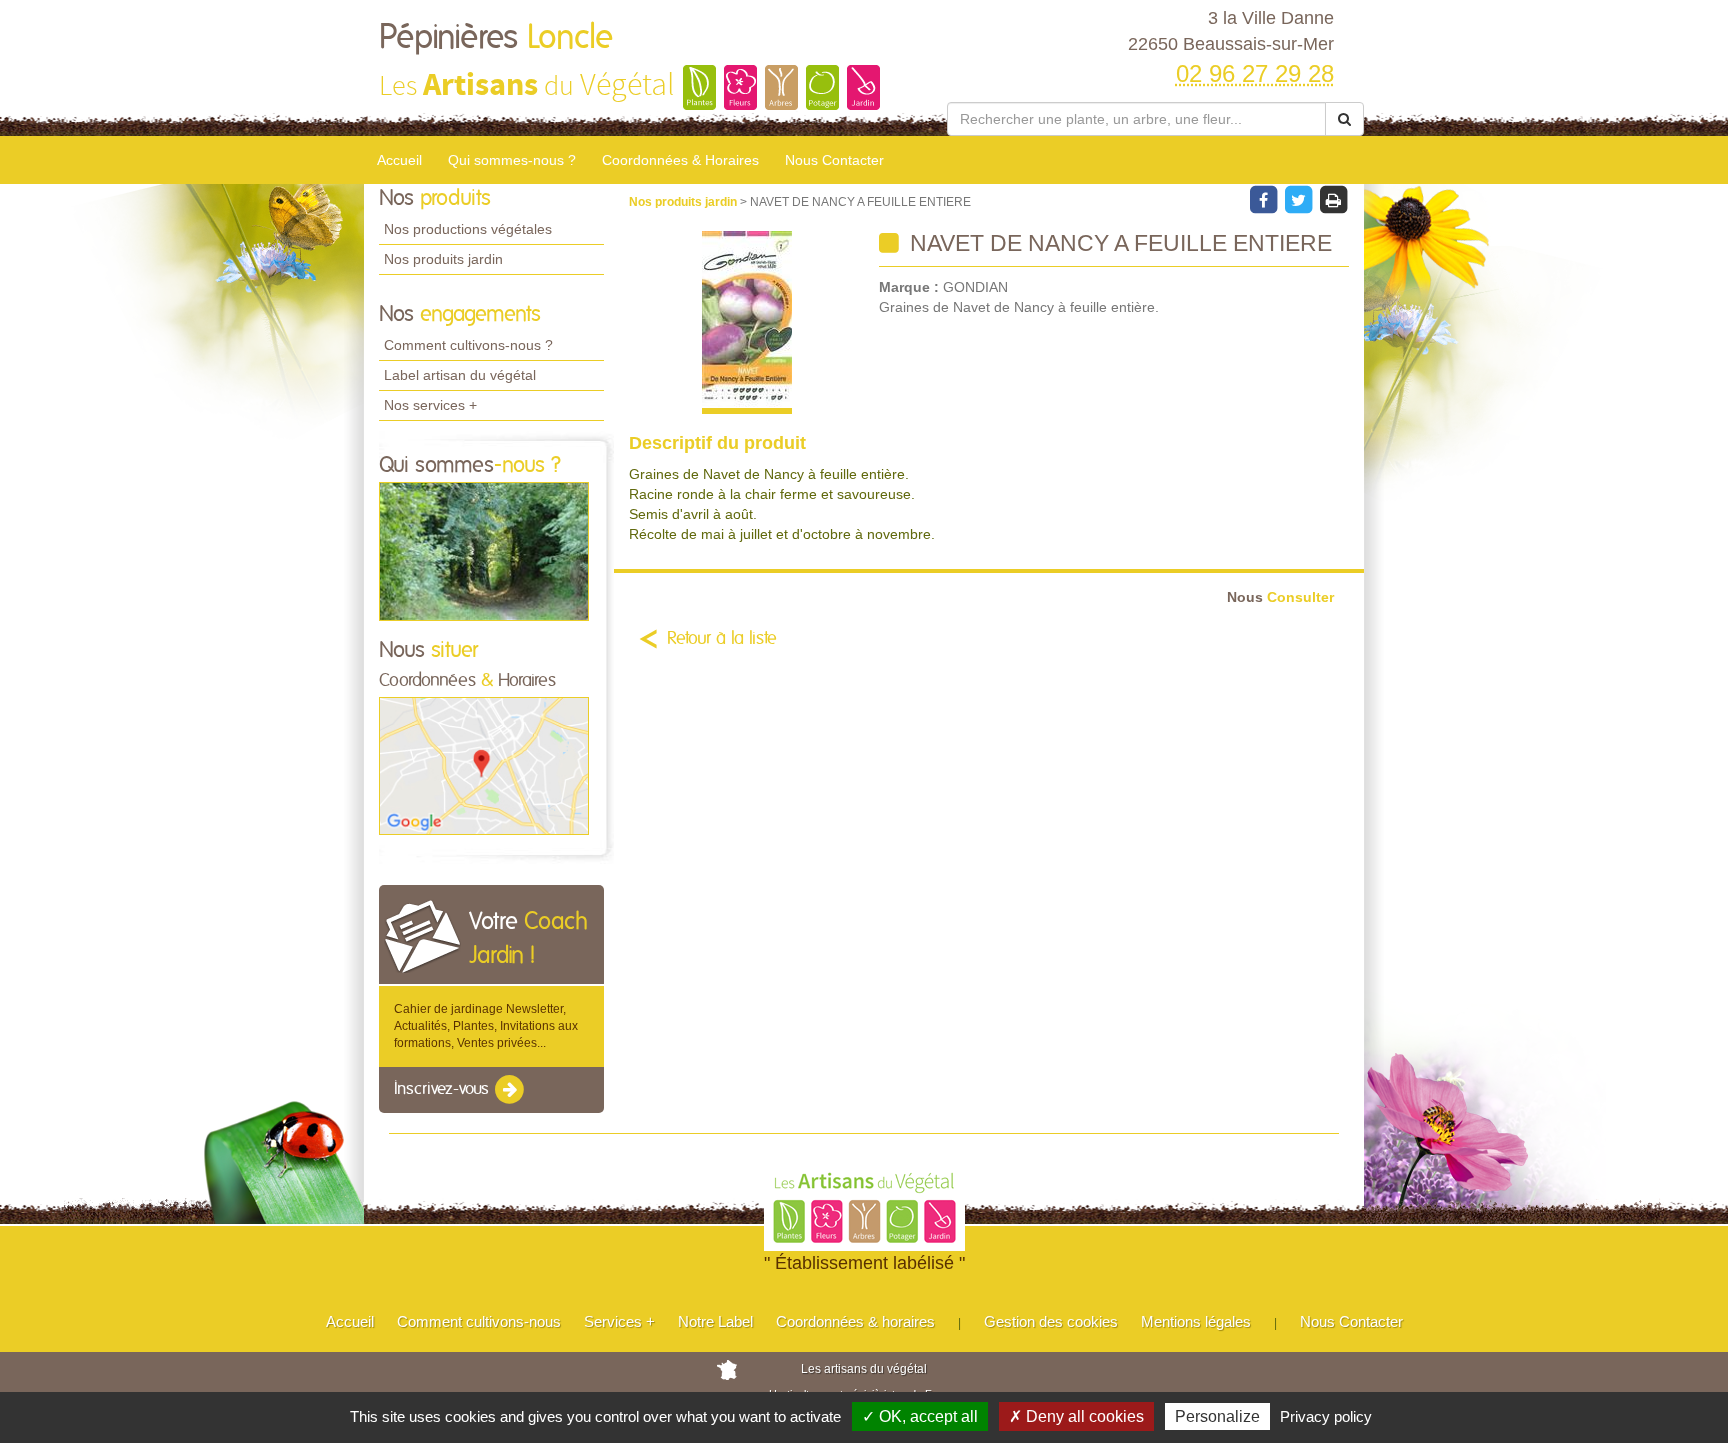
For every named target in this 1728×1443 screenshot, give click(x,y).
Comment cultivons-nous (479, 1321)
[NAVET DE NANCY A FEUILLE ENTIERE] (746, 322)
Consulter (1280, 597)
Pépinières (496, 38)
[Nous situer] (484, 765)
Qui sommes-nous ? (512, 160)
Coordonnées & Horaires (680, 160)
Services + (619, 1321)
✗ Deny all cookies (1076, 1416)
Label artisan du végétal (460, 375)
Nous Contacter (834, 160)
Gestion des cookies (1051, 1321)
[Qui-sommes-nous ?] (484, 551)
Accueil (399, 160)
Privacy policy (1326, 1416)
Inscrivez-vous (443, 1089)
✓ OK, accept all (920, 1416)
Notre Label (715, 1321)
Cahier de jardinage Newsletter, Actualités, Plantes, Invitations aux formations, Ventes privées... (486, 1026)
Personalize (1217, 1416)
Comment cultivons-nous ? (468, 345)
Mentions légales (1196, 1321)
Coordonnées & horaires (855, 1321)
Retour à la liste (722, 639)
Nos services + (430, 405)
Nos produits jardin (443, 259)
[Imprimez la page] (1333, 199)
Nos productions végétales (468, 229)
